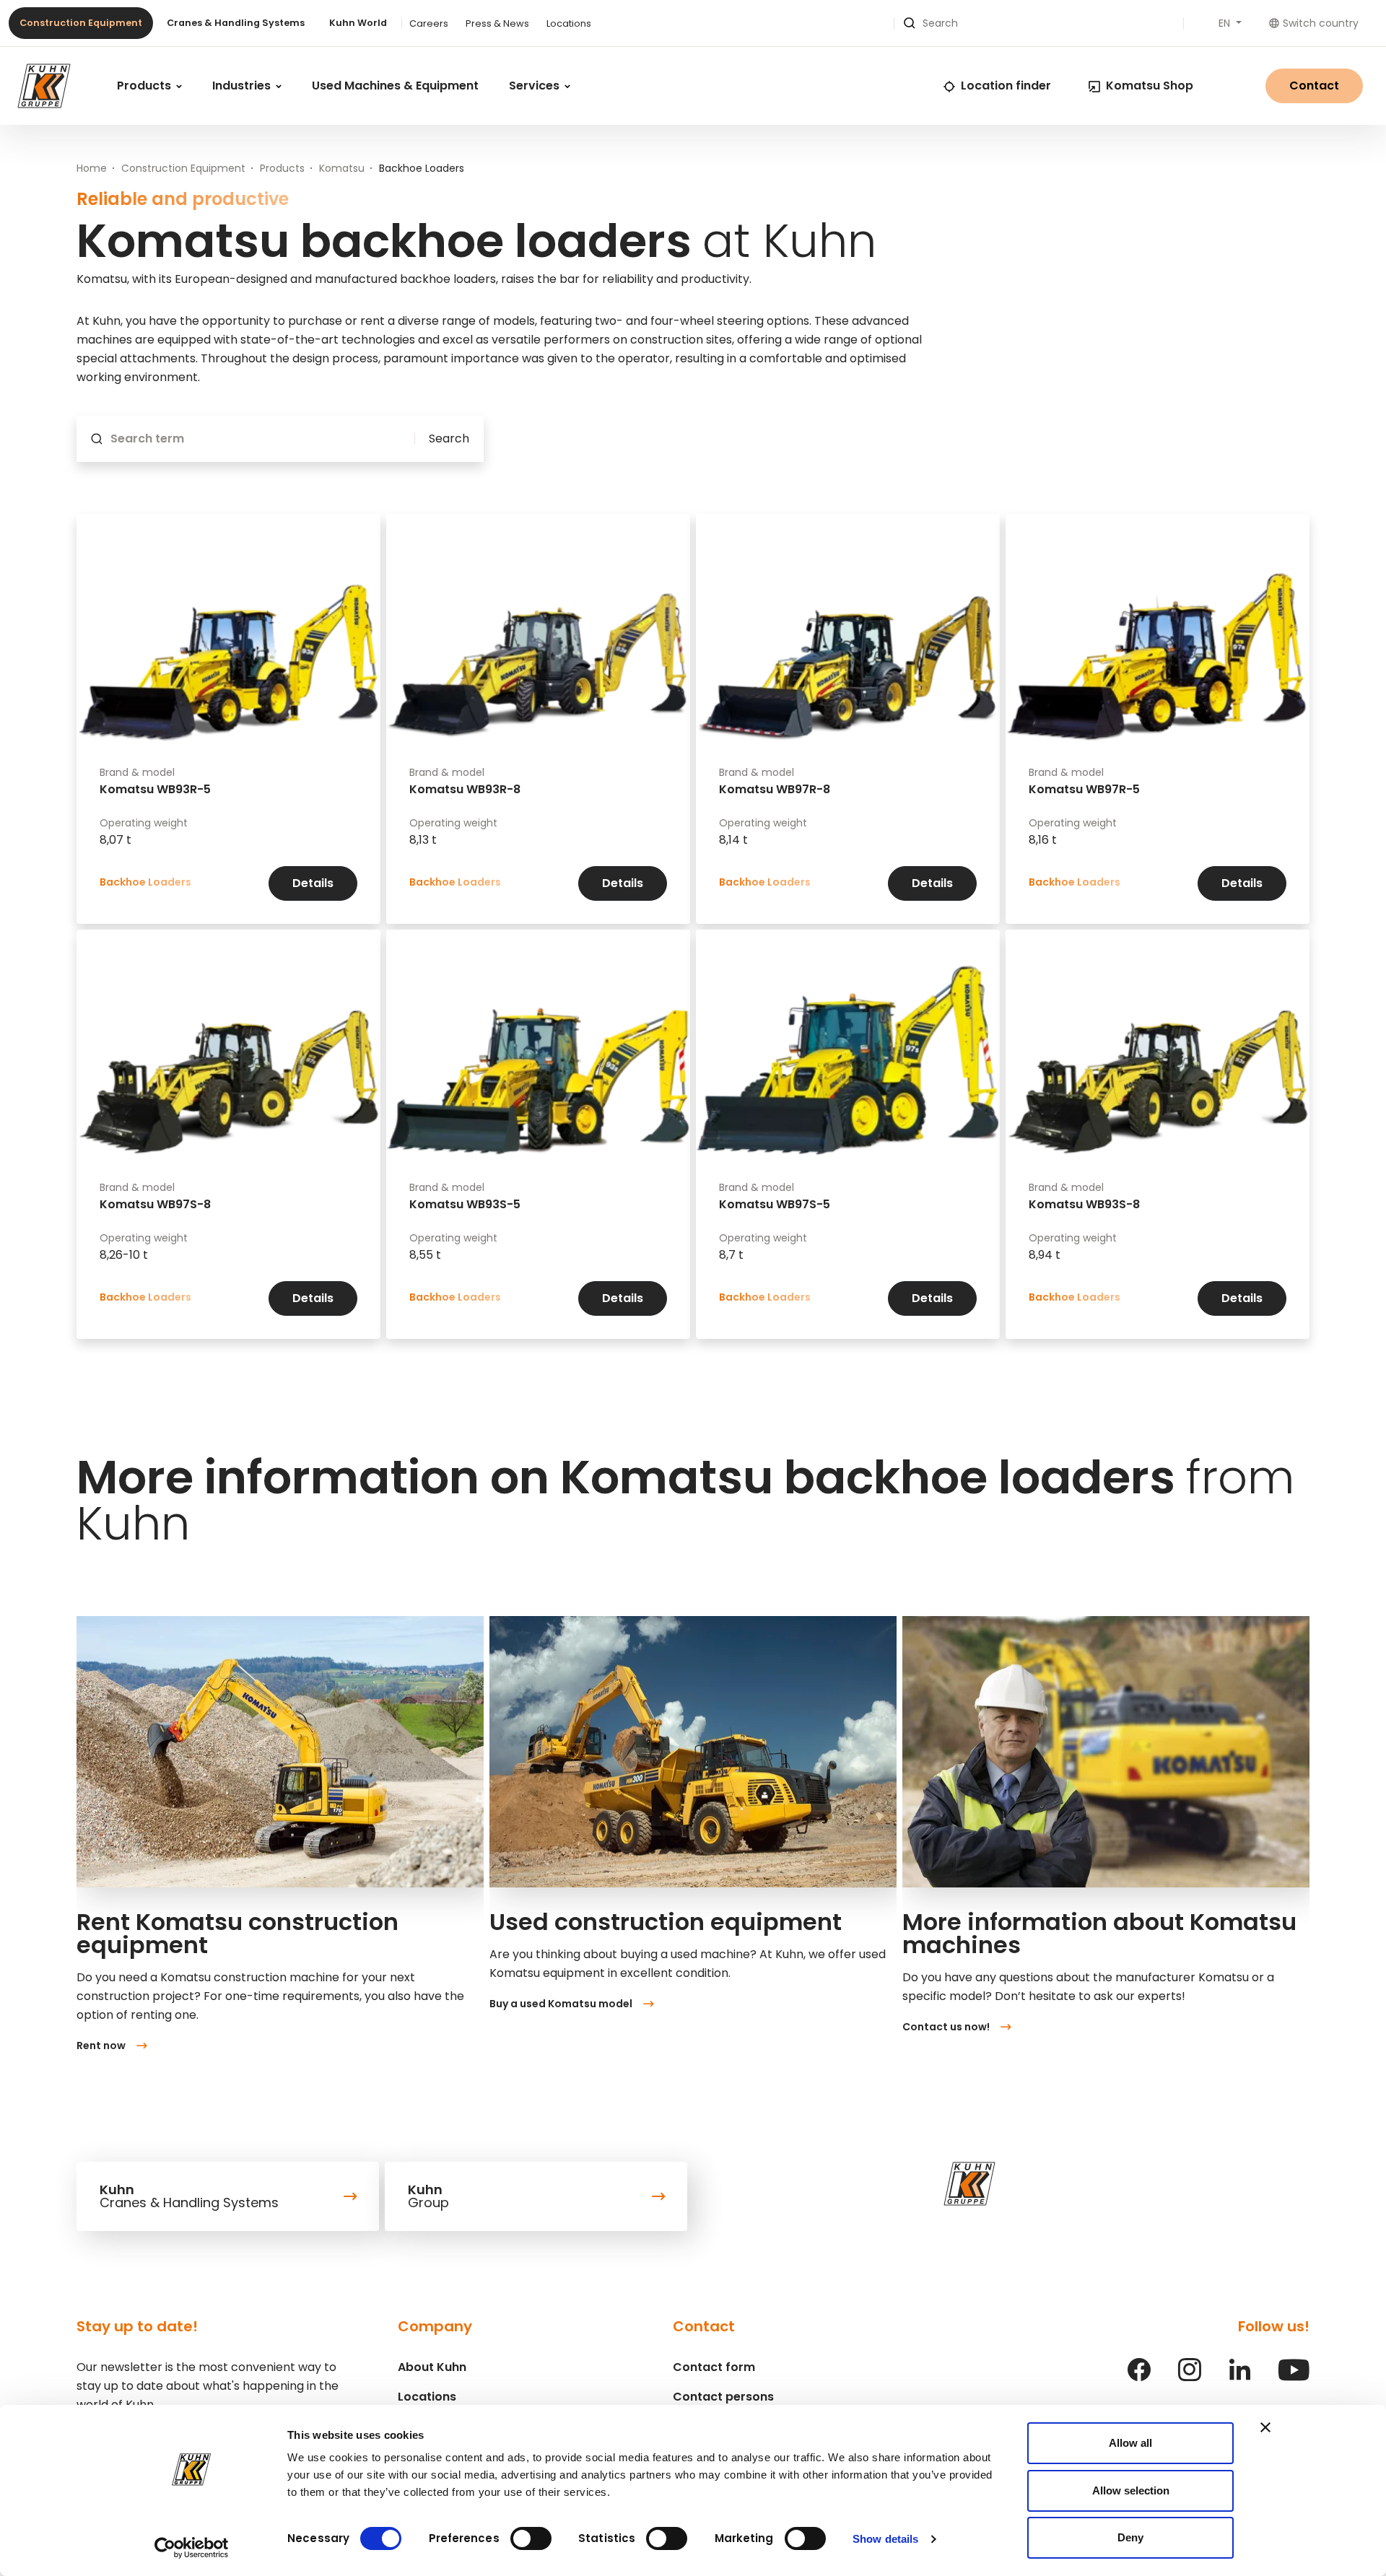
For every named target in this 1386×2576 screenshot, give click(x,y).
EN (1226, 23)
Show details (885, 2539)
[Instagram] (1190, 2377)
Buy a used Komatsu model (561, 2004)
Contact (1314, 86)
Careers (429, 23)
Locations (569, 23)
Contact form (714, 2367)
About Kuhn (432, 2367)
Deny (1130, 2537)
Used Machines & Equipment (395, 86)
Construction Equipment (81, 23)
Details (313, 883)
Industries (243, 86)
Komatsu (342, 168)
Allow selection (1131, 2490)
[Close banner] (1265, 2427)
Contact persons (723, 2397)
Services (536, 86)
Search (449, 439)
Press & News (497, 23)
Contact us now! (946, 2027)
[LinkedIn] (1239, 2377)
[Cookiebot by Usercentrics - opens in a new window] (192, 2548)
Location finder (1006, 86)
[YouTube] (1294, 2377)
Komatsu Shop (1150, 86)
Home (92, 168)
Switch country (1321, 23)
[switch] (531, 2538)
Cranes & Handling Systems (236, 23)
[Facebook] (1139, 2377)
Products (145, 86)
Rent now (101, 2045)
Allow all (1130, 2443)
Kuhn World (358, 23)
